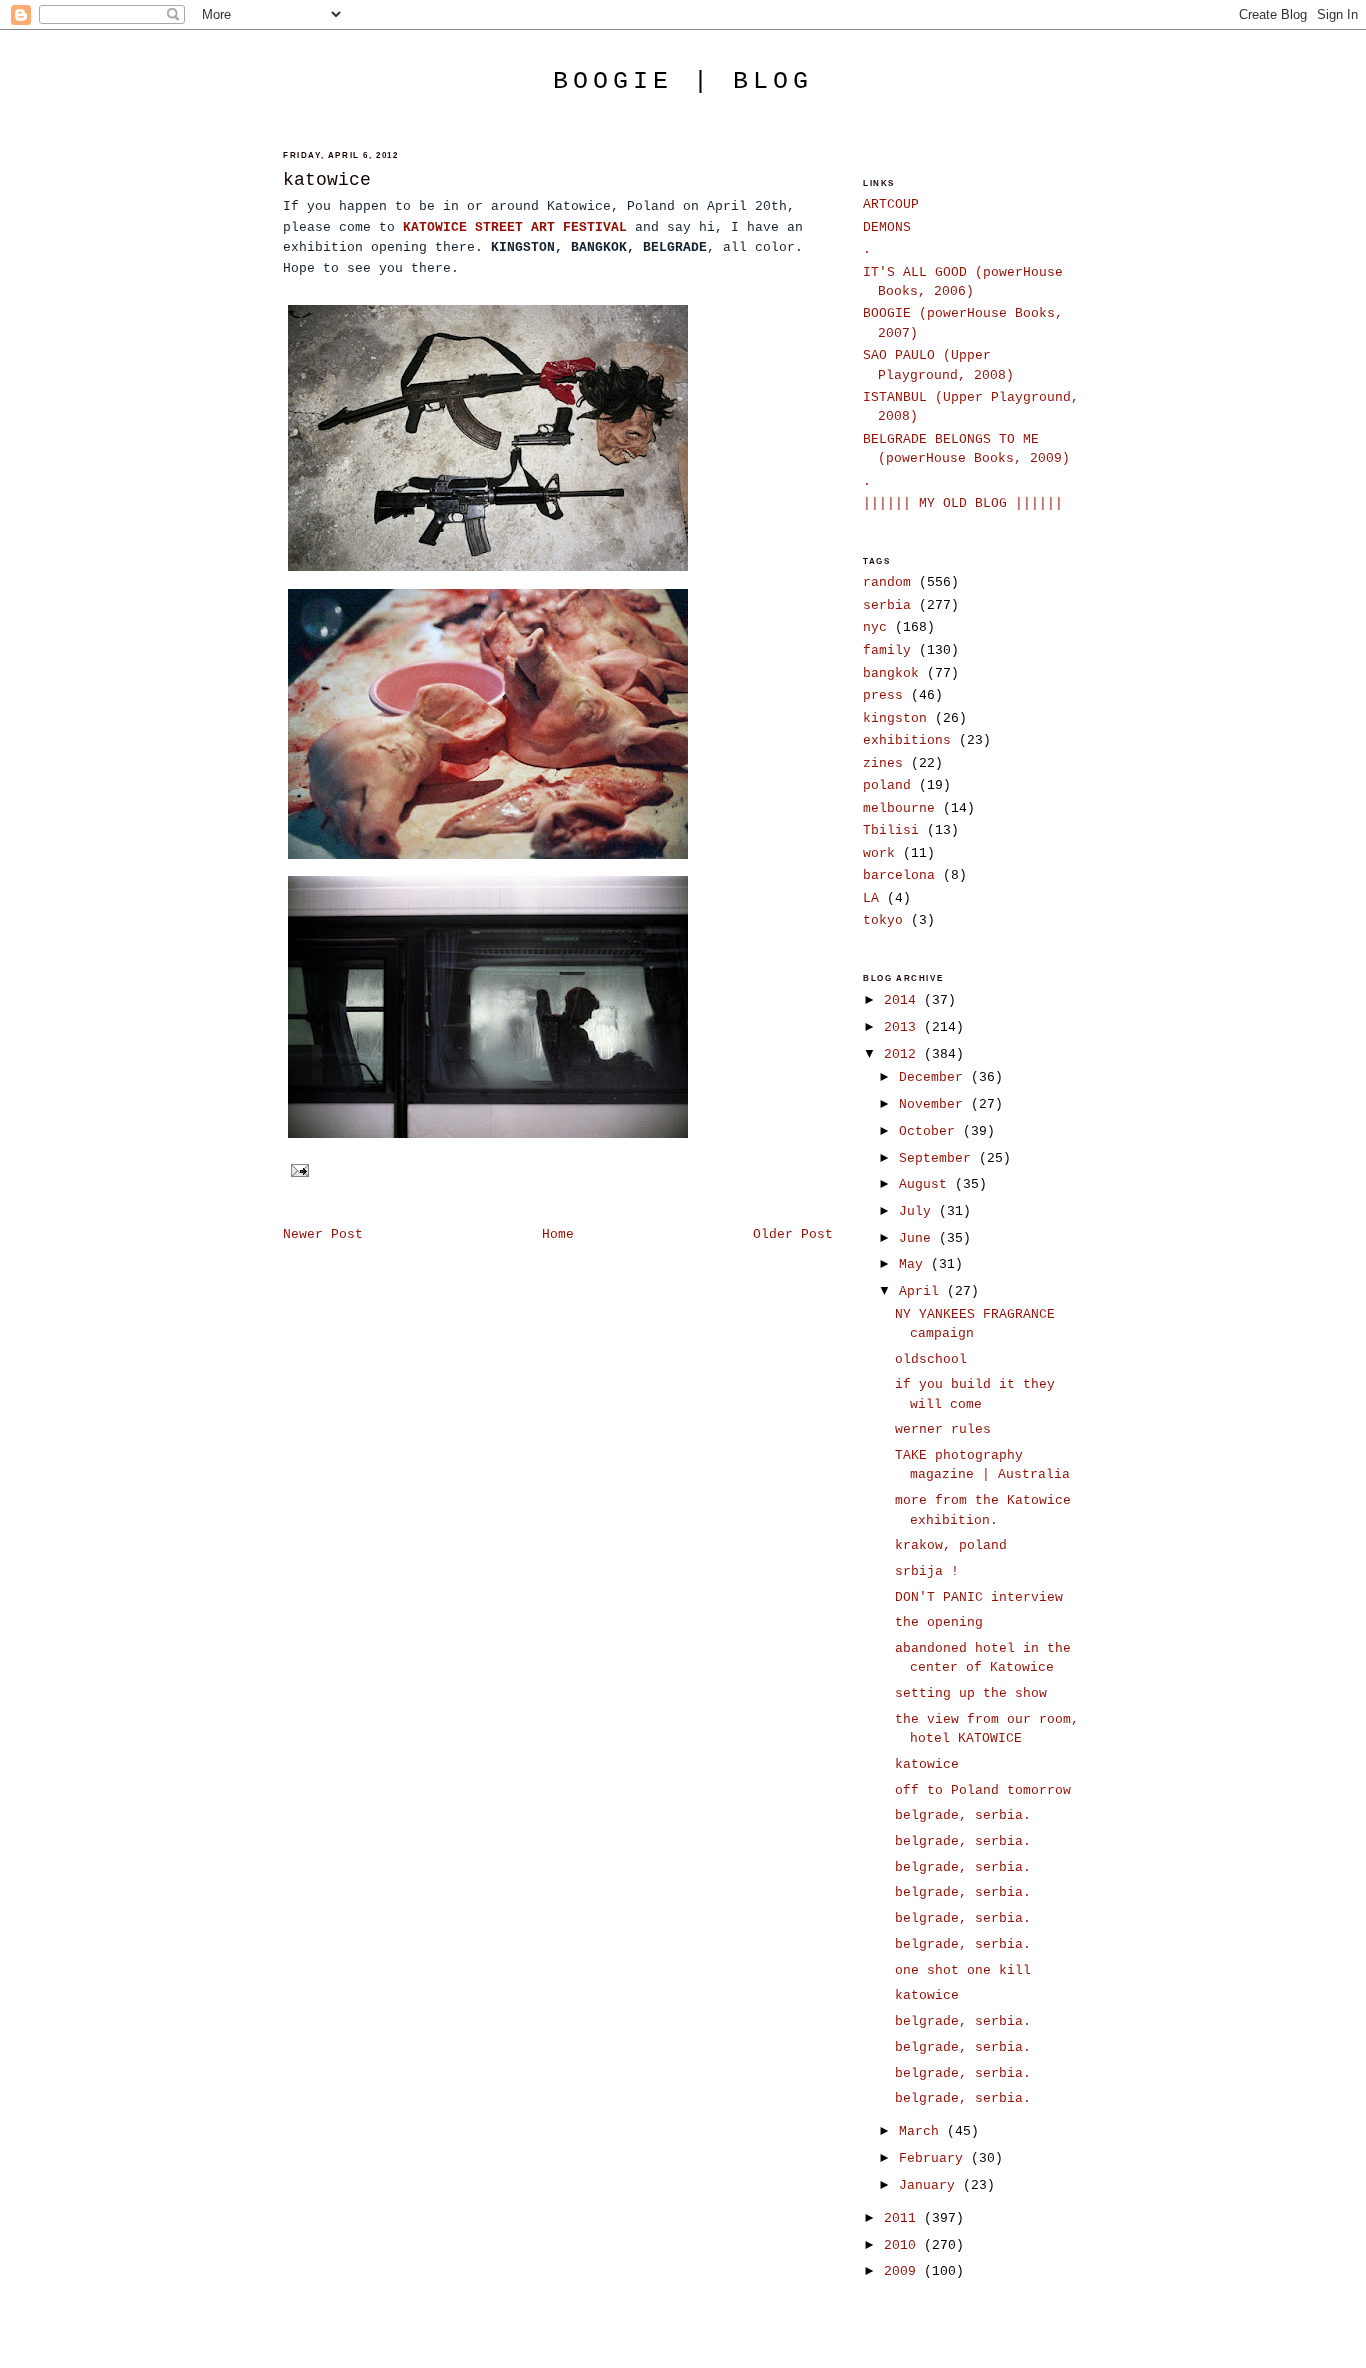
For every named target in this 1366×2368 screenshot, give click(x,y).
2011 (904, 2218)
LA (871, 898)
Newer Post (323, 1234)
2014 (904, 1000)
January (931, 2185)
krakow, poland (951, 1545)
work (879, 853)
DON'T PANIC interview (979, 1597)
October (931, 1131)
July (919, 1211)
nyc (875, 627)
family (887, 650)
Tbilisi (891, 830)
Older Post (793, 1234)
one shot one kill (963, 1970)
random (887, 582)
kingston (895, 718)
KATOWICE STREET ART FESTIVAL (515, 227)
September (939, 1158)
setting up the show (971, 1693)
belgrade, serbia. (963, 1815)
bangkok (891, 673)
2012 (904, 1054)
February (935, 2158)
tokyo (883, 920)
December (935, 1077)
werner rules (943, 1429)
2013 (904, 1027)
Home (558, 1234)
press (883, 695)
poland (887, 785)
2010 (904, 2245)
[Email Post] (298, 1170)
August (927, 1184)
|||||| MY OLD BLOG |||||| (963, 503)
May (915, 1264)
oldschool (931, 1359)
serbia (887, 605)
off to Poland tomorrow (983, 1790)
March (923, 2131)
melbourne (899, 808)
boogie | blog (683, 81)
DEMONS (887, 227)
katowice (327, 180)
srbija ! (927, 1571)
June (919, 1238)
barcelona (899, 875)
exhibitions (907, 740)
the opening (939, 1622)
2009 (904, 2271)
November (935, 1104)
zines (883, 763)
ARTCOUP (891, 204)
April (923, 1291)
